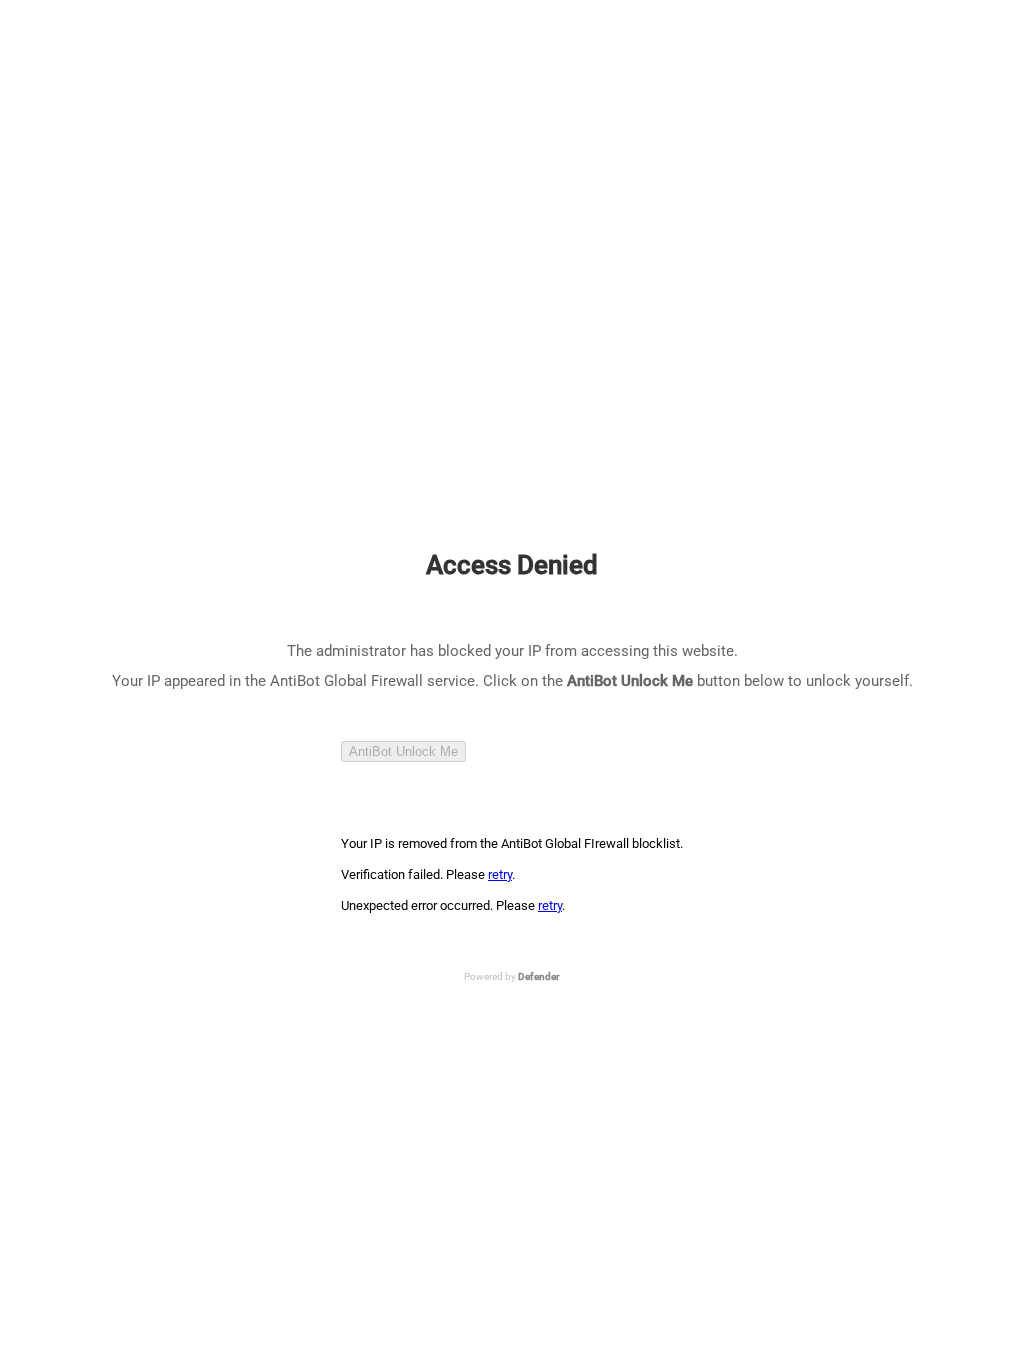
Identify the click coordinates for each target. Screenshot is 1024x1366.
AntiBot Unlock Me (403, 751)
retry (500, 874)
